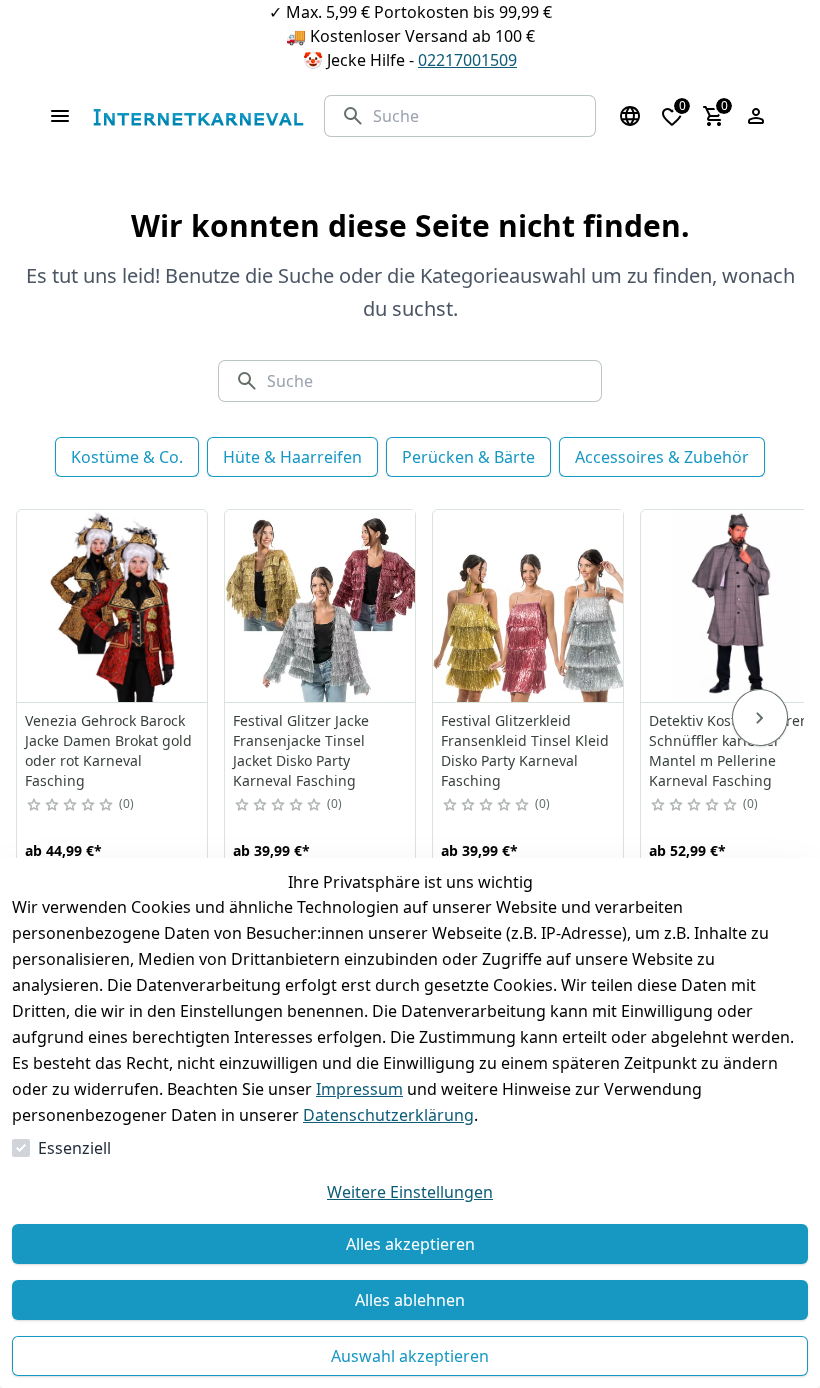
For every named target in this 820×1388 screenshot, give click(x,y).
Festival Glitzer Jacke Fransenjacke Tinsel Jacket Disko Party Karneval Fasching (301, 750)
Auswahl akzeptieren (410, 1356)
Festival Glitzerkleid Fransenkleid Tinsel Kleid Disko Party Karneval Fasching (525, 750)
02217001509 (467, 60)
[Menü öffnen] (60, 116)
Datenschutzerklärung (388, 1115)
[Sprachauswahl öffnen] (630, 116)
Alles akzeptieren (410, 1244)
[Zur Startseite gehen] (198, 116)
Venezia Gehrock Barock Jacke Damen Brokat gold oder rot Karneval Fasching (108, 750)
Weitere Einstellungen (410, 1192)
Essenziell (74, 1148)
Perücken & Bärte (468, 457)
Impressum (359, 1089)
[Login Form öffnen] (756, 116)
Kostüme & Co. (127, 457)
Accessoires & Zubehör (662, 457)
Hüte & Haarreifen (292, 457)
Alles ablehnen (410, 1300)
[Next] (760, 718)
